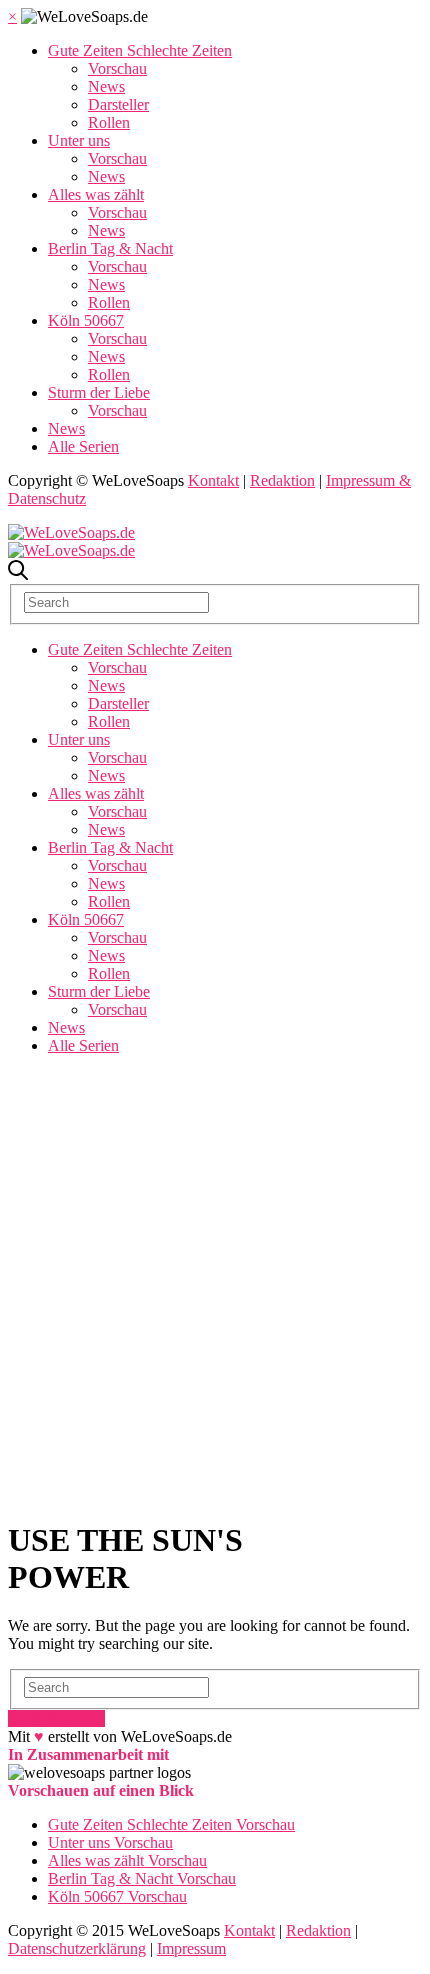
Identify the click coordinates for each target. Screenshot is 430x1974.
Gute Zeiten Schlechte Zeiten (140, 50)
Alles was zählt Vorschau (127, 1860)
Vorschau (117, 68)
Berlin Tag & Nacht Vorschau (142, 1878)
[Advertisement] (215, 1286)
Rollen (109, 122)
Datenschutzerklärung (77, 1948)
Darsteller (118, 104)
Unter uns (79, 140)
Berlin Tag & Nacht (110, 248)
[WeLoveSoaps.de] (71, 532)
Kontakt (213, 480)
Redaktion (282, 480)
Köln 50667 (86, 320)
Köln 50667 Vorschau (117, 1896)
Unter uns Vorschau (110, 1842)
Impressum (191, 1948)
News (106, 86)
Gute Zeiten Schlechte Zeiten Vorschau (171, 1824)
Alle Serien (83, 446)
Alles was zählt (96, 194)
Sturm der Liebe (99, 392)
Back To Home (56, 1718)
